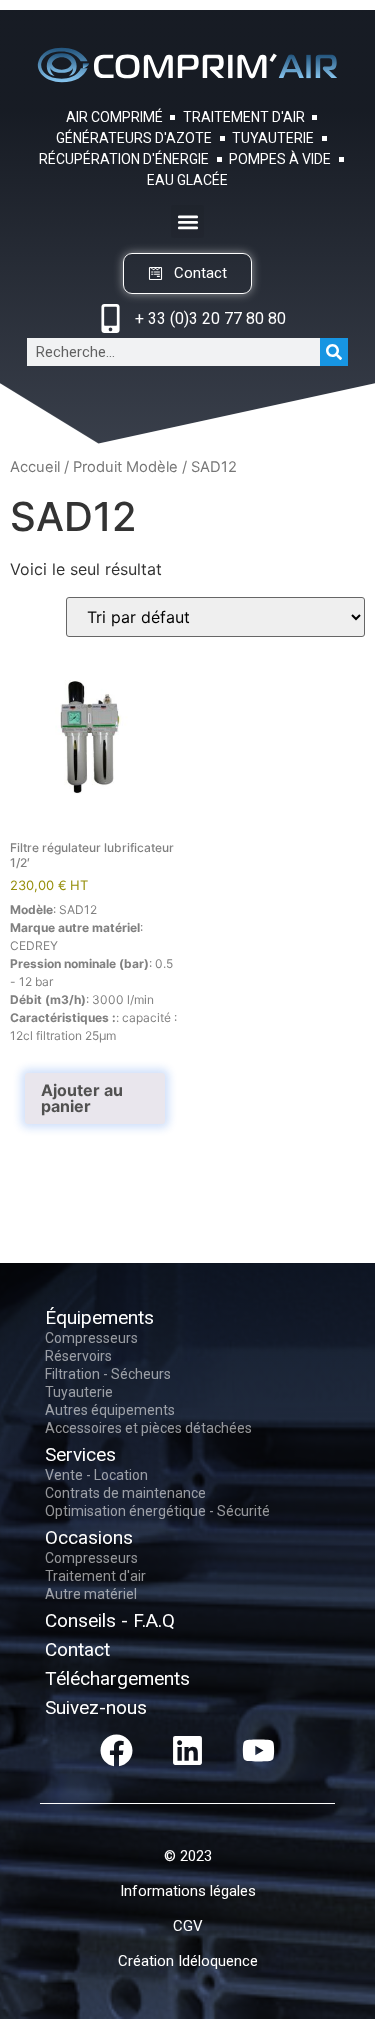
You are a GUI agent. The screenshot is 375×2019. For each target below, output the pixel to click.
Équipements (99, 1317)
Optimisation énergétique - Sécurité (157, 1511)
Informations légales (188, 1891)
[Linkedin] (188, 1750)
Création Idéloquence (188, 1961)
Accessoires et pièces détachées (148, 1428)
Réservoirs (78, 1356)
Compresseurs (91, 1338)
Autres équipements (110, 1410)
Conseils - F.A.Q (110, 1620)
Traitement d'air (95, 1576)
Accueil (35, 467)
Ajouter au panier (82, 1098)
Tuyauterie (79, 1392)
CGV (188, 1926)
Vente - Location (96, 1475)
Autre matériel (91, 1594)
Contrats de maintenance (125, 1493)
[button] (187, 221)
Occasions (89, 1537)
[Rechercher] (334, 352)
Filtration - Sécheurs (108, 1374)
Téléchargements (117, 1678)
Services (80, 1454)
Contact (77, 1649)
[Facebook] (117, 1750)
